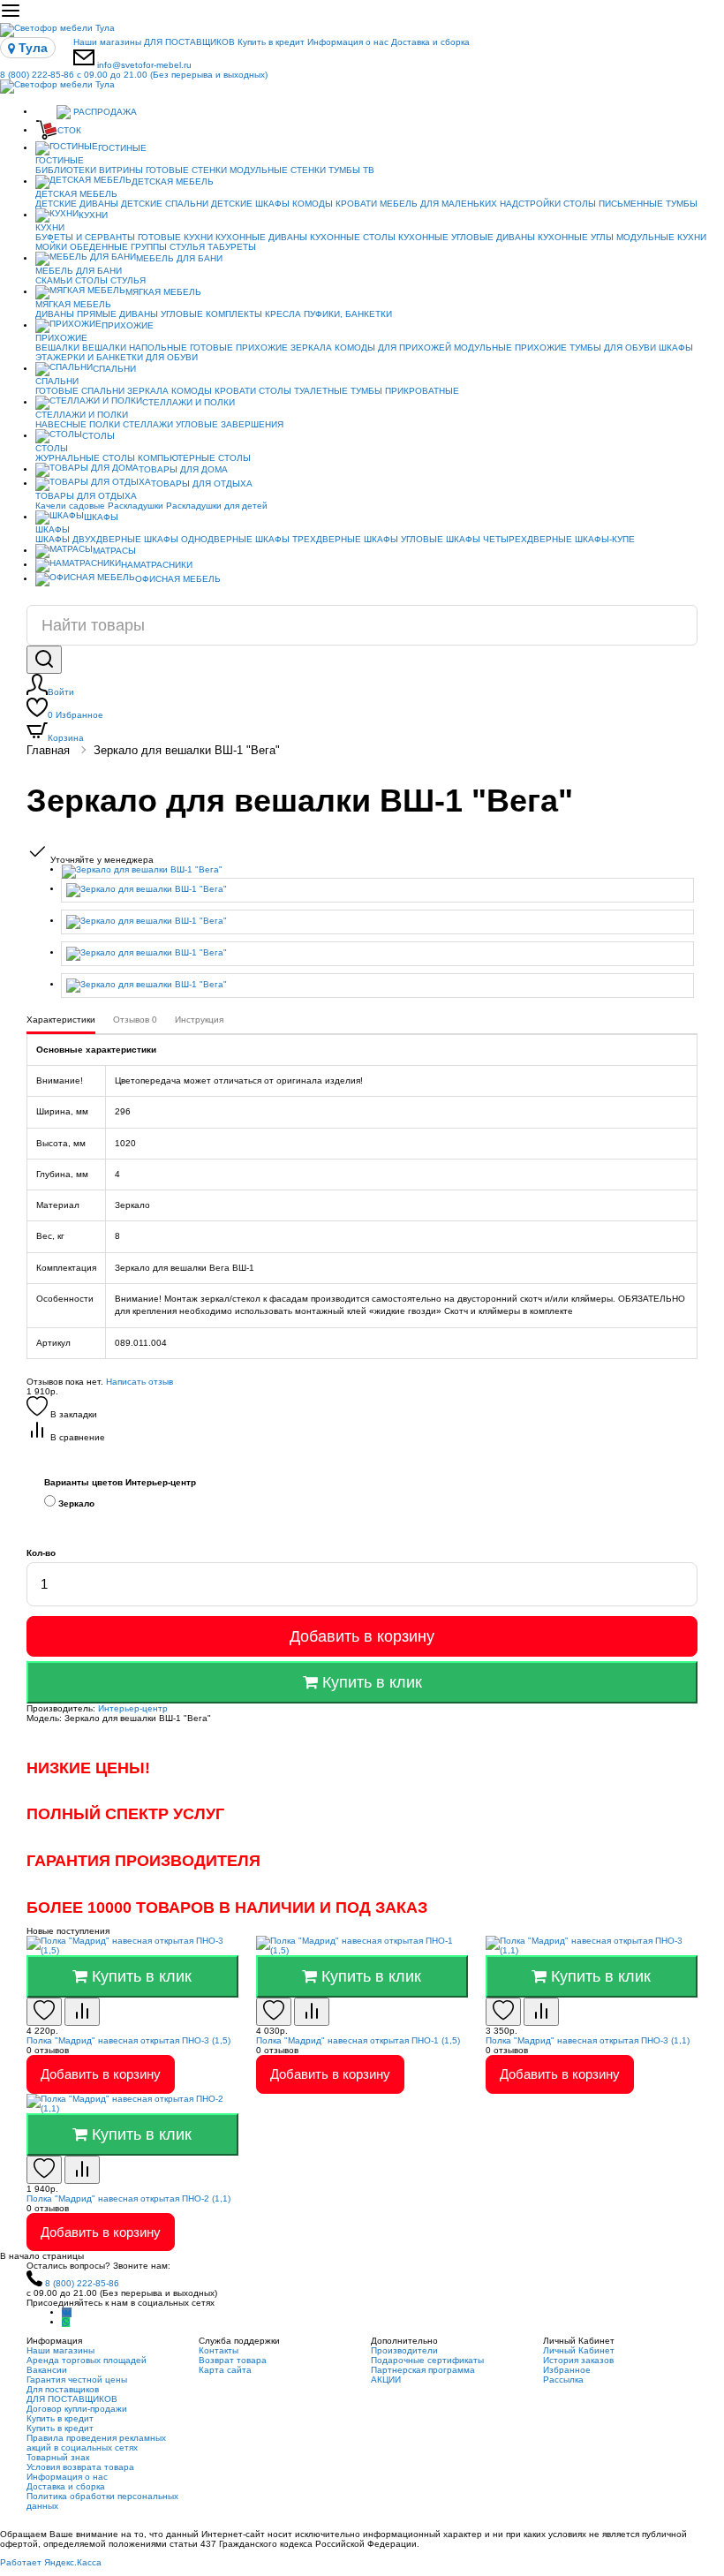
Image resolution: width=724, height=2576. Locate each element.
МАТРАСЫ (114, 551)
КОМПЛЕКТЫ (234, 314)
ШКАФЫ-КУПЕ (605, 539)
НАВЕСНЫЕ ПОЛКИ (78, 424)
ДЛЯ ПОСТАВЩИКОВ (189, 42)
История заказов (578, 2360)
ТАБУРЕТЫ (232, 247)
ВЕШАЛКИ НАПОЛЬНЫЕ (135, 347)
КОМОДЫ (313, 204)
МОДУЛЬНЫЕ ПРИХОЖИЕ (510, 347)
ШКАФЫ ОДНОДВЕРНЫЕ (198, 539)
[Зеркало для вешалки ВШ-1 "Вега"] (380, 872)
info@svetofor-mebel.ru (144, 65)
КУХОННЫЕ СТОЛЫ (353, 237)
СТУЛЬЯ (187, 247)
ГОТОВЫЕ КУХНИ (175, 237)
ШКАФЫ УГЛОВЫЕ (403, 539)
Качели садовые (70, 506)
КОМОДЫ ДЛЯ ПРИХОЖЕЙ (393, 347)
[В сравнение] (82, 2012)
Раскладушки (136, 506)
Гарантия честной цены (77, 2380)
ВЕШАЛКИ (57, 347)
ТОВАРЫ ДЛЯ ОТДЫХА (202, 483)
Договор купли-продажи (77, 2409)
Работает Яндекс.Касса (51, 2562)
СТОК (69, 130)
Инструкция (199, 1020)
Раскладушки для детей (217, 506)
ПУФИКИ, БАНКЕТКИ (348, 314)
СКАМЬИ (54, 280)
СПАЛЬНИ (114, 369)
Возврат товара (233, 2360)
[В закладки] (44, 2012)
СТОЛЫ (91, 280)
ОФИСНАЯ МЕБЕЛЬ (178, 579)
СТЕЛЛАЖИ (148, 424)
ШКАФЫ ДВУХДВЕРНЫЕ (88, 539)
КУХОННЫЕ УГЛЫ (576, 237)
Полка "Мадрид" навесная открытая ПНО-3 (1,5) (128, 2040)
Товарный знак (58, 2457)
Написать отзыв (140, 1382)
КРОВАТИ (356, 204)
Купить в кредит (271, 42)
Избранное (75, 715)
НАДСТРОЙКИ (530, 204)
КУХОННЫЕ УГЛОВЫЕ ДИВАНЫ (467, 237)
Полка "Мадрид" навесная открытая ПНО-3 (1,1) (588, 2040)
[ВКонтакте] (67, 2312)
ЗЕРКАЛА (311, 347)
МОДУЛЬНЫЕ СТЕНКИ (278, 170)
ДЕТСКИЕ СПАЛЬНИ (165, 204)
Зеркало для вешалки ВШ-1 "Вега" (187, 750)
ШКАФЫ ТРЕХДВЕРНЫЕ (308, 539)
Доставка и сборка (430, 42)
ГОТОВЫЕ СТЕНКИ (186, 170)
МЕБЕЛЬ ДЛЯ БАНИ (179, 258)
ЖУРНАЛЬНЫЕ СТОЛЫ (85, 458)
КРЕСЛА (283, 314)
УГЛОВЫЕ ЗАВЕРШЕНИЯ (230, 424)
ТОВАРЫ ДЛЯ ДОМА (183, 469)
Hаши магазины (107, 42)
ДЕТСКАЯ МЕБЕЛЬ (173, 181)
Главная (48, 750)
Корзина (66, 738)
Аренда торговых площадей (87, 2360)
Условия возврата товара (80, 2467)
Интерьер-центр (133, 1708)
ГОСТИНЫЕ (122, 148)
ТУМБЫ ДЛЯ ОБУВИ (613, 347)
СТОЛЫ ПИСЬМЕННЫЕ (613, 204)
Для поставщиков (63, 2389)
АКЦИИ (386, 2380)
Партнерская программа (423, 2370)
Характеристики (61, 1020)
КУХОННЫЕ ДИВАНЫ (261, 237)
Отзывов (135, 1020)
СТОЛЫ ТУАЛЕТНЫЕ (303, 391)
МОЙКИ (51, 247)
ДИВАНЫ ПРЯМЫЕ (76, 314)
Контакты (219, 2350)
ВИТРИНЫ (121, 170)
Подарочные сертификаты (427, 2360)
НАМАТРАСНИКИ (157, 565)
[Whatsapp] (66, 2322)
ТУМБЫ (682, 204)
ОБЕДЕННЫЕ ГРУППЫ (118, 247)
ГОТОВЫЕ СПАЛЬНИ (80, 391)
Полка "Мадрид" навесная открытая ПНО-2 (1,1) (128, 2198)
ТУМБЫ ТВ (351, 170)
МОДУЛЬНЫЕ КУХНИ (661, 237)
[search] (44, 660)
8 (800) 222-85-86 (134, 75)
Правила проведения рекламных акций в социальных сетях (96, 2443)
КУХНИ (93, 215)
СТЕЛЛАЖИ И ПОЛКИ (189, 402)
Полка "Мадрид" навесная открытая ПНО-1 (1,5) (358, 2040)
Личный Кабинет (579, 2350)
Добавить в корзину (362, 1636)
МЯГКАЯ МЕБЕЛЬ (163, 292)
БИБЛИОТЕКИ (66, 170)
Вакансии (47, 2370)
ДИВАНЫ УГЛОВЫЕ (161, 314)
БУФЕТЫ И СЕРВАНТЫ (85, 237)
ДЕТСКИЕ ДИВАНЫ (77, 204)
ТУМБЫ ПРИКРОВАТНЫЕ (405, 391)
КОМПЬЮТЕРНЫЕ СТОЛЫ (194, 458)
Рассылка (563, 2380)
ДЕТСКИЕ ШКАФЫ (250, 204)
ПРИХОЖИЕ (128, 325)
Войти (61, 692)
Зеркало (75, 1503)
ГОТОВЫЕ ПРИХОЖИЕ (239, 347)
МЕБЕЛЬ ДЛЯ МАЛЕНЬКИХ (438, 204)
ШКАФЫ (676, 347)
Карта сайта (225, 2370)
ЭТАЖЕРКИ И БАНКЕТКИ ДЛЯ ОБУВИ (117, 357)
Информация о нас (348, 42)
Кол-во (41, 1553)
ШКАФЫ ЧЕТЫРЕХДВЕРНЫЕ (509, 539)
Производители (404, 2350)
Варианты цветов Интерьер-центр (120, 1482)
